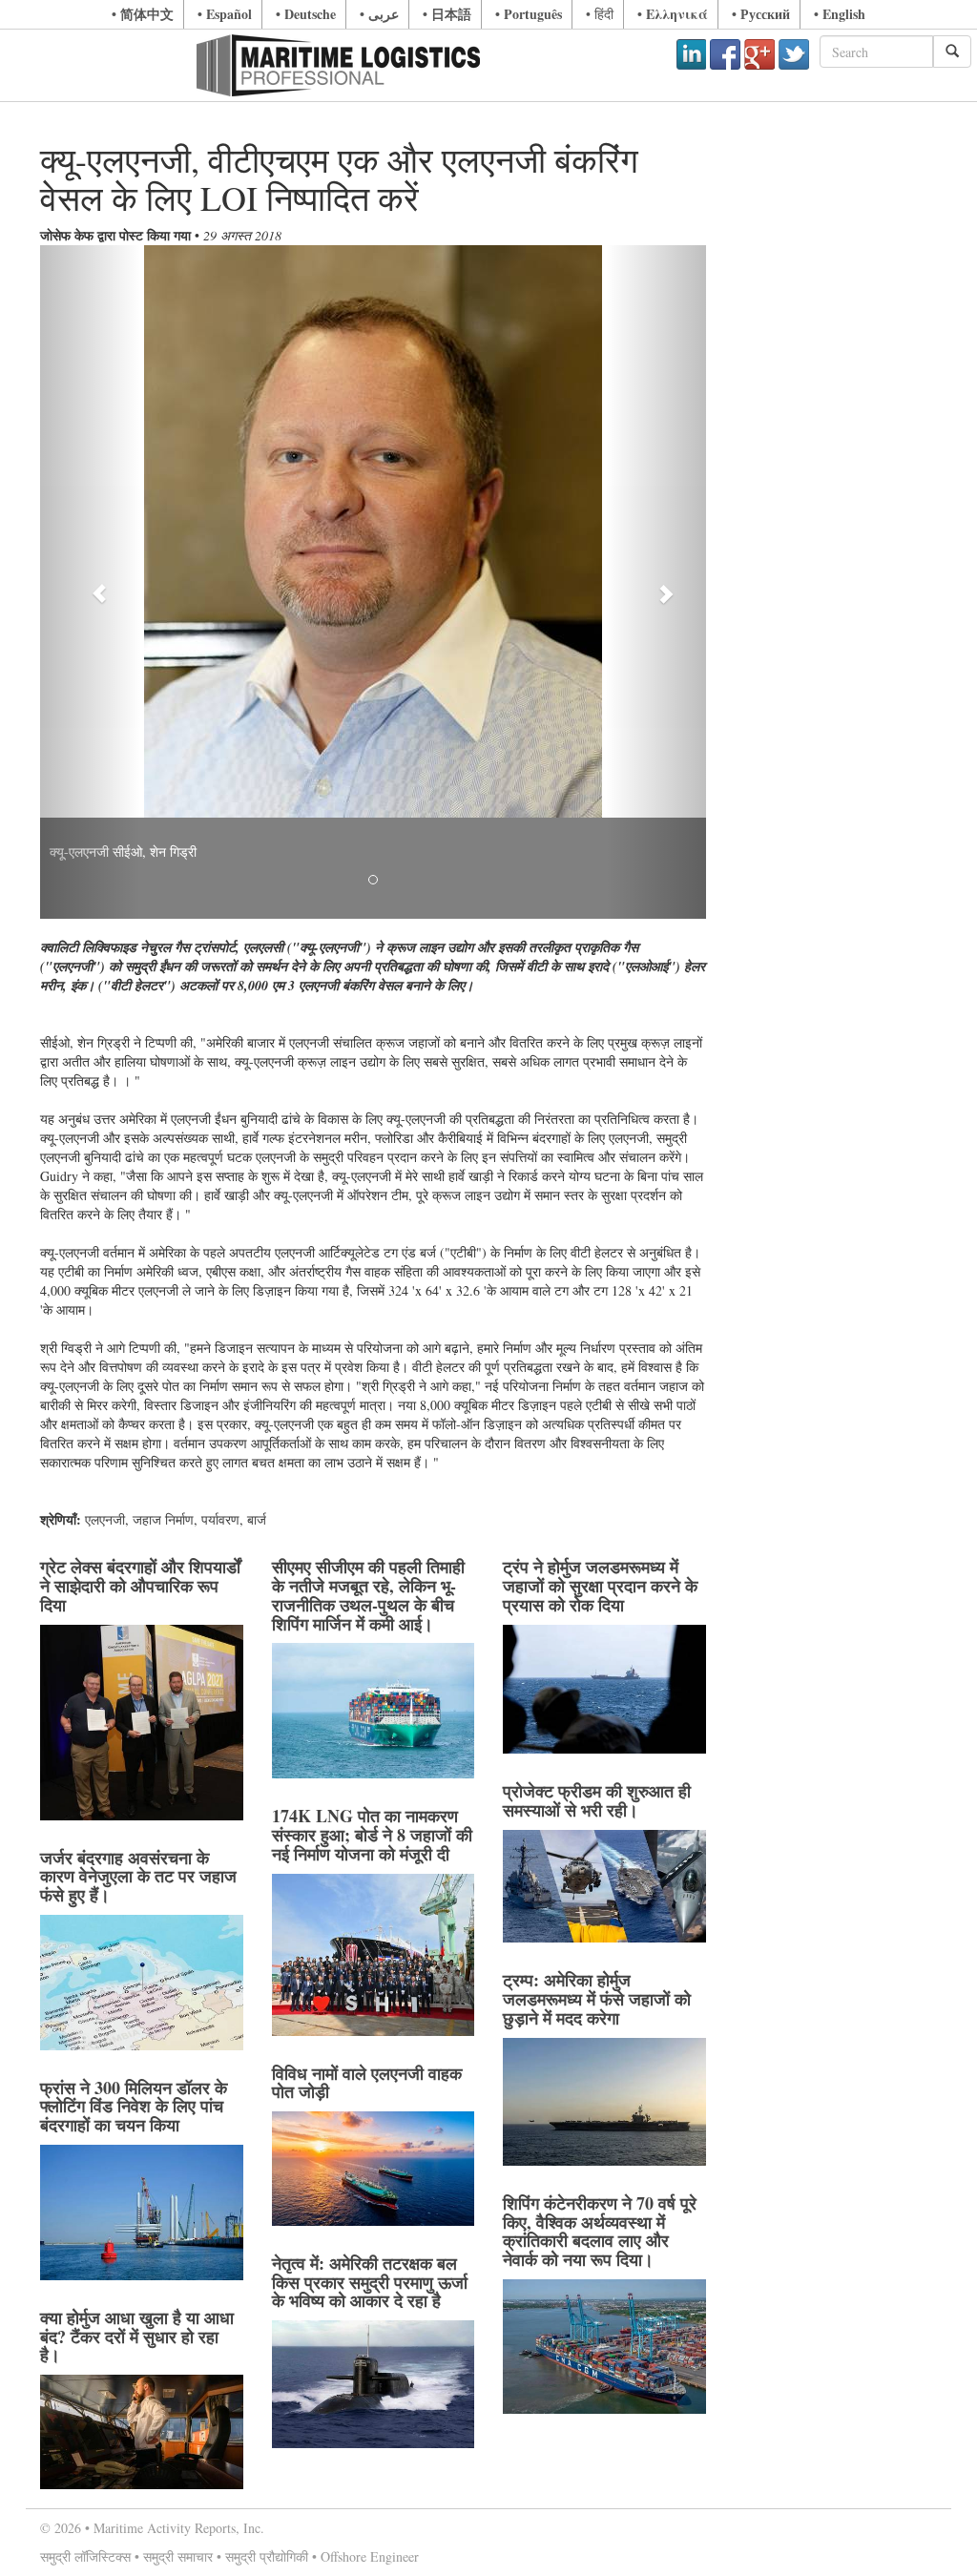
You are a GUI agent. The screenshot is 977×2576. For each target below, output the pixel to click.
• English (840, 14)
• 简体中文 (143, 14)
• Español (225, 14)
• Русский (761, 14)
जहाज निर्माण (163, 1519)
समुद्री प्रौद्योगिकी (267, 2556)
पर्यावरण (220, 1519)
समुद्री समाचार (178, 2556)
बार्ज (257, 1519)
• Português (529, 14)
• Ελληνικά (673, 14)
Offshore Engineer (370, 2556)
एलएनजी (105, 1519)
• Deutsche (306, 14)
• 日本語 (447, 14)
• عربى (379, 14)
